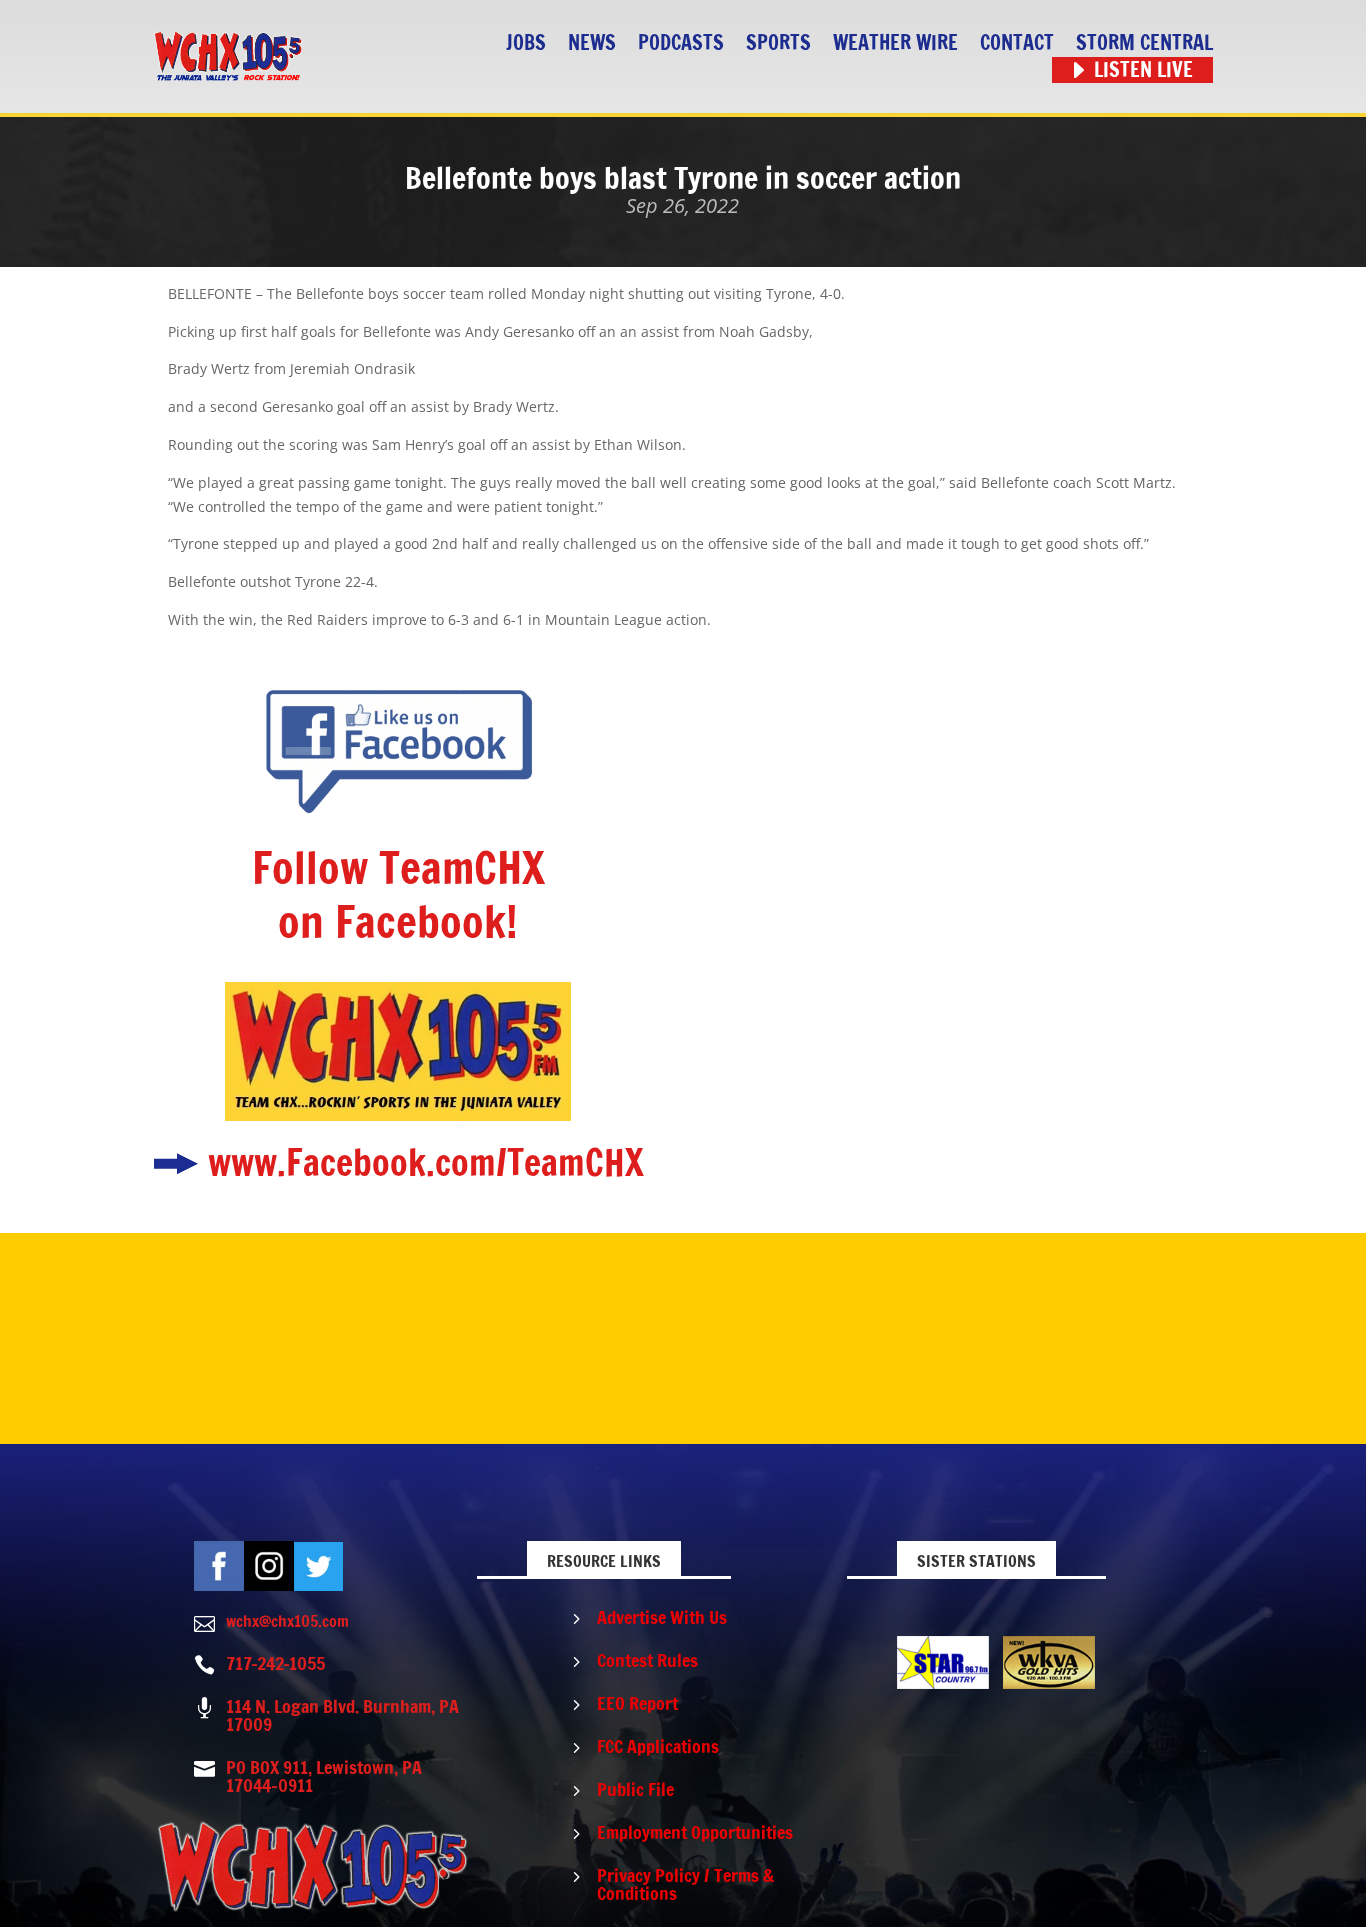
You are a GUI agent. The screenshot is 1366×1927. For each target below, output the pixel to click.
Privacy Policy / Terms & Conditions (685, 1884)
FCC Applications (658, 1746)
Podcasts (681, 43)
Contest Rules (647, 1660)
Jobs (526, 43)
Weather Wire (895, 43)
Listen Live (1143, 70)
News (592, 43)
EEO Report (637, 1703)
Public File (635, 1789)
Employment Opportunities (695, 1832)
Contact (1017, 43)
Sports (778, 43)
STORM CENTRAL (1144, 43)
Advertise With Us (662, 1617)
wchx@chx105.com (287, 1621)
